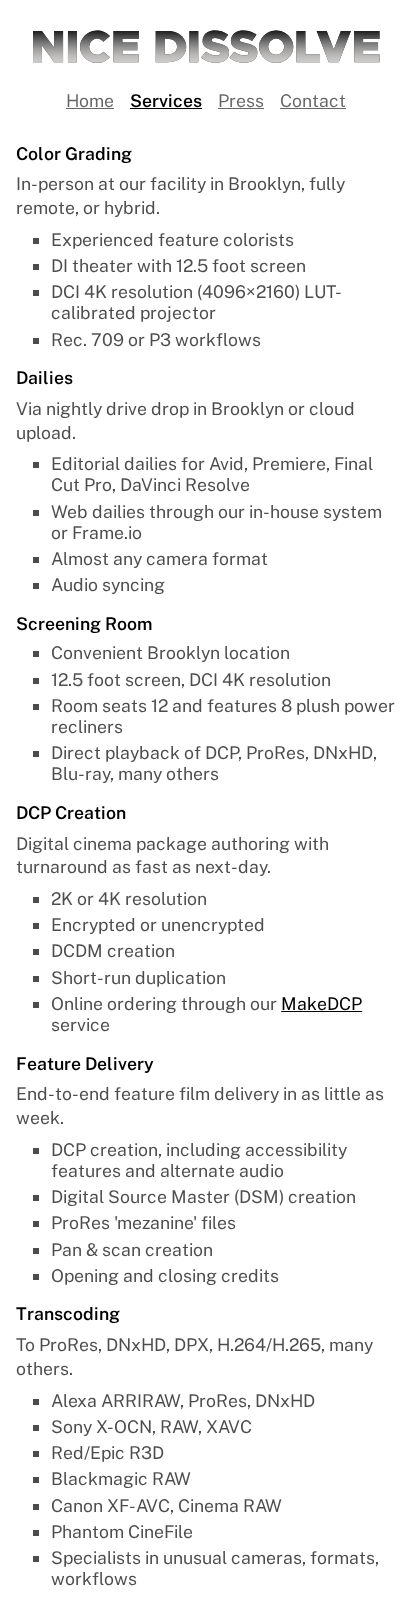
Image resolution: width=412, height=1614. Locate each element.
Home (90, 100)
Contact (313, 100)
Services (166, 100)
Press (241, 100)
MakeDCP (321, 1003)
